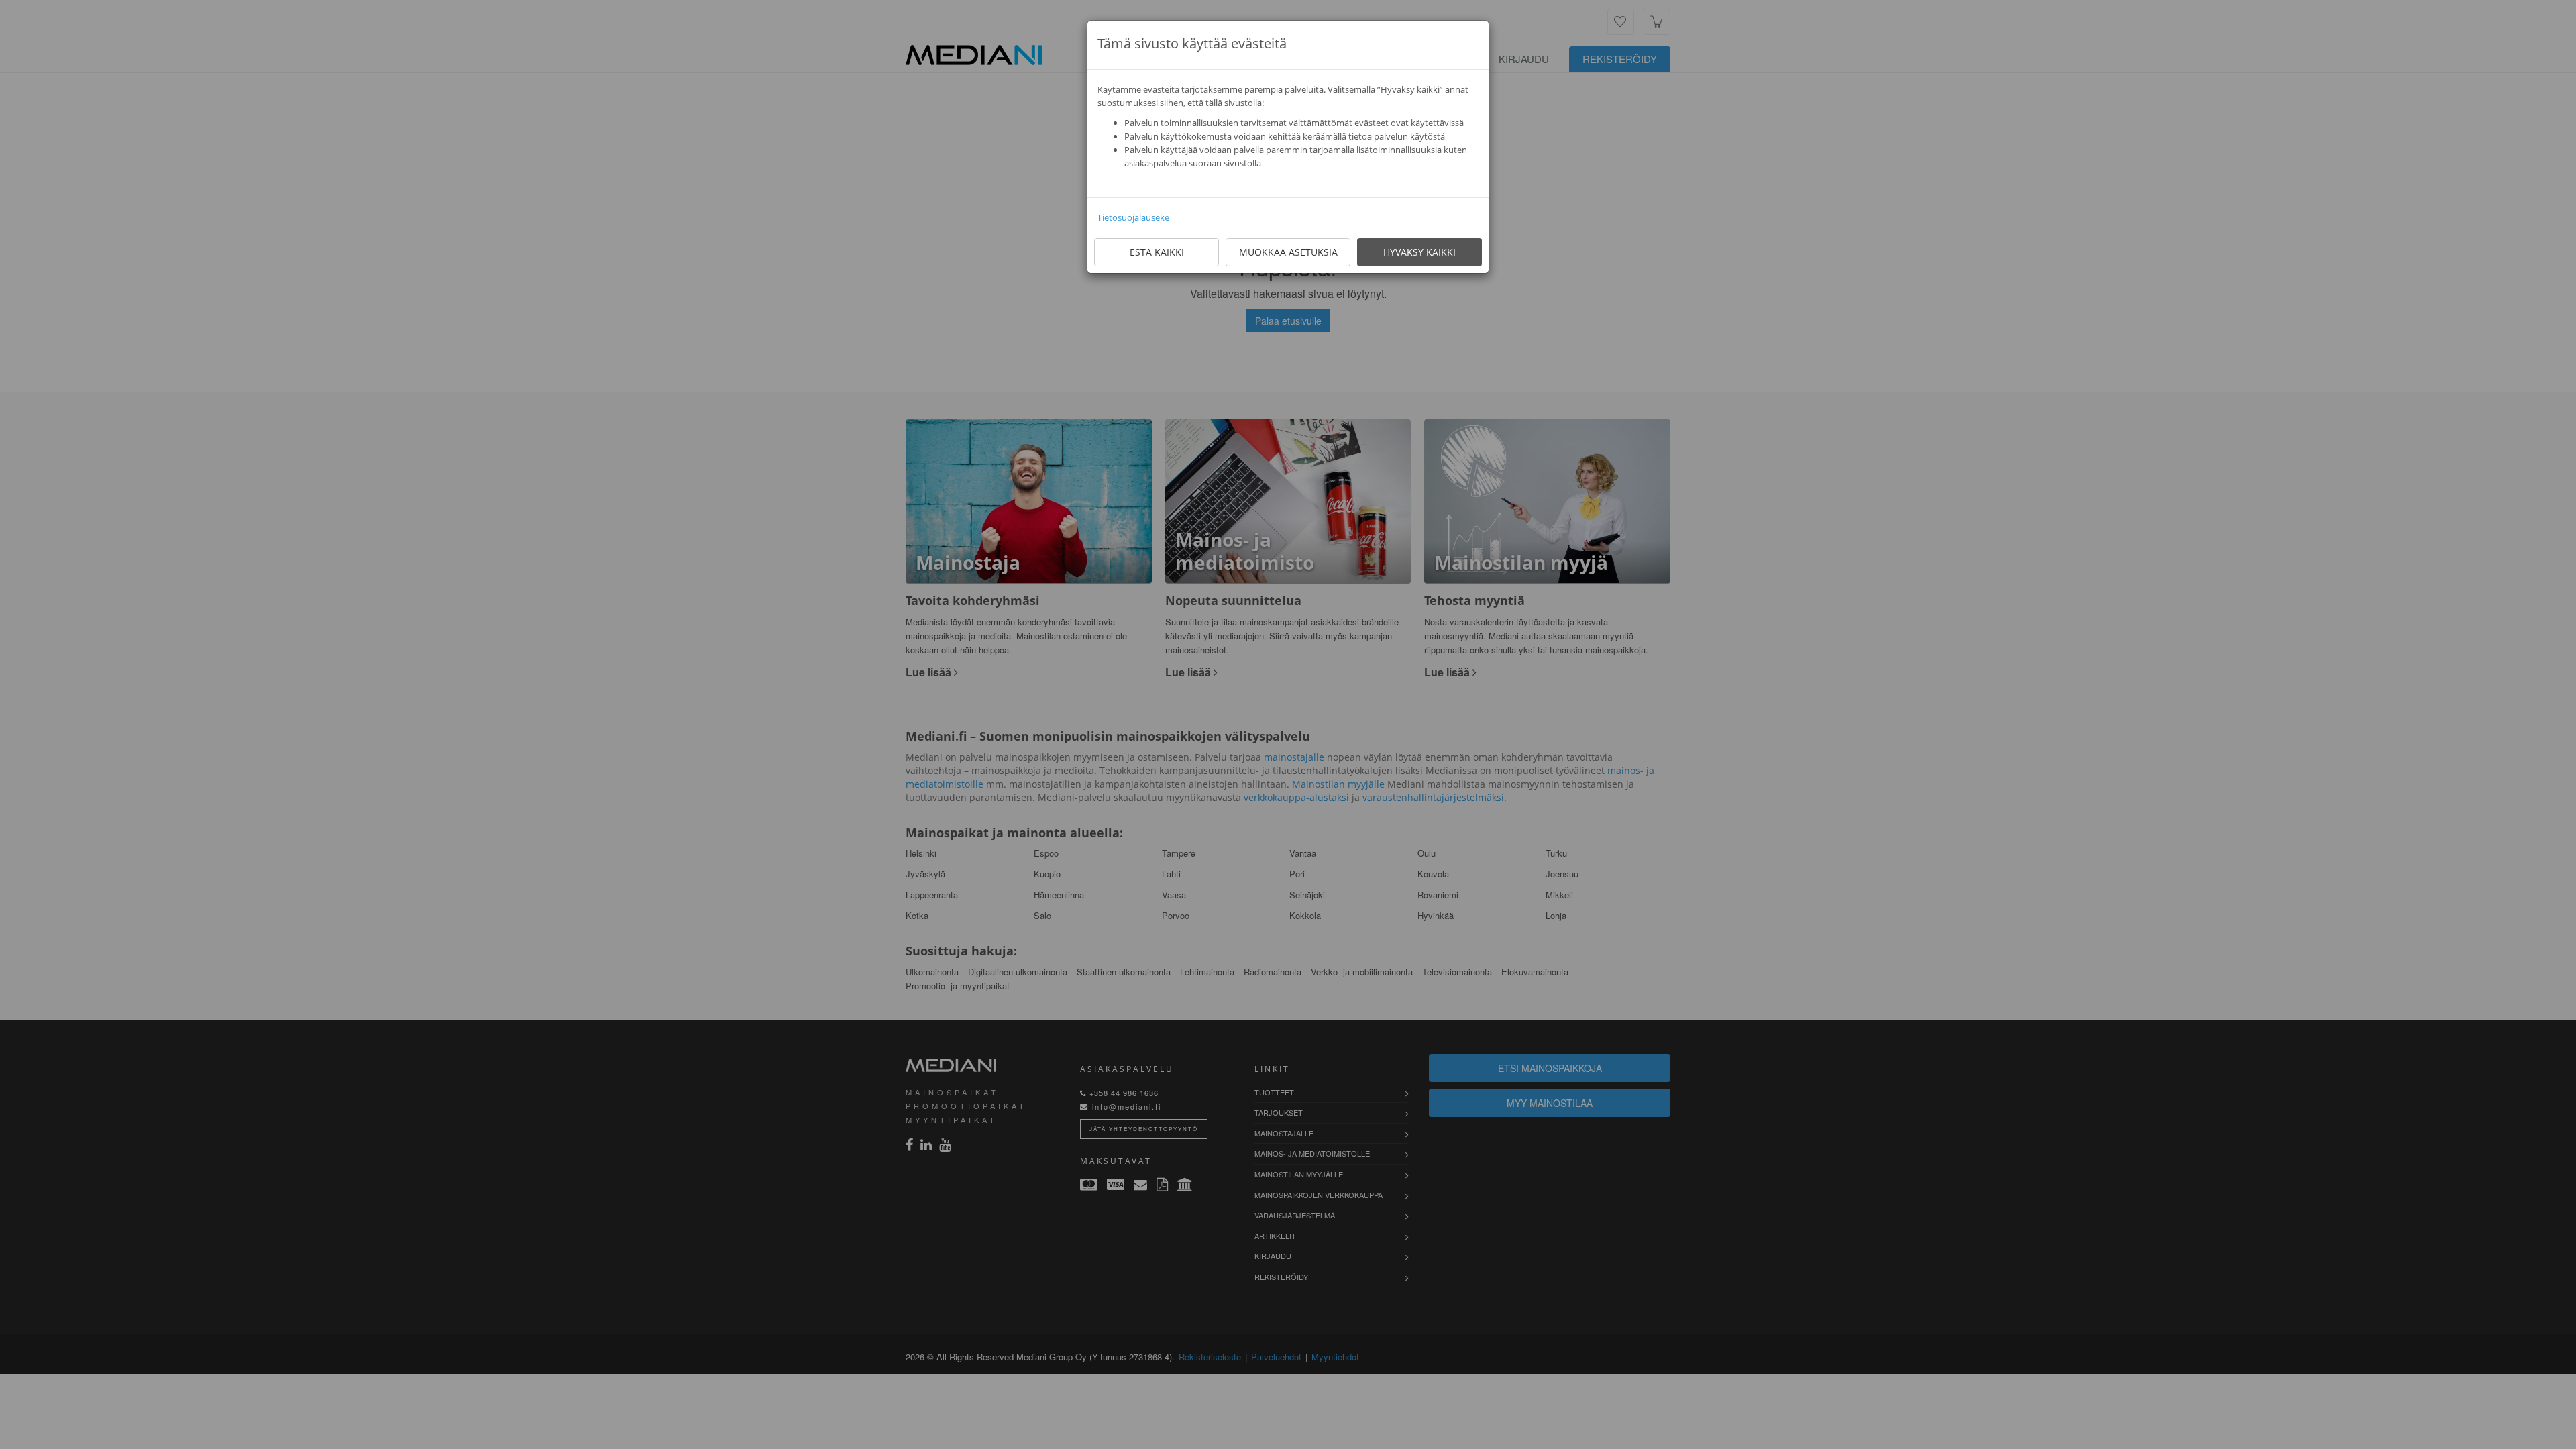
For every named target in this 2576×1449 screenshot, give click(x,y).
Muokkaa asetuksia (1288, 252)
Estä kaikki (1157, 252)
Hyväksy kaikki (1419, 252)
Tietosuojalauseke (1133, 217)
